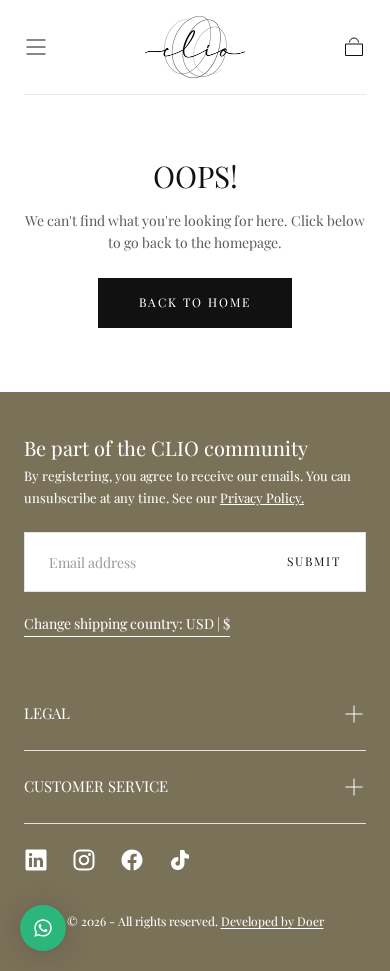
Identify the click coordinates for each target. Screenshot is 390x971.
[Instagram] (84, 860)
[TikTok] (180, 860)
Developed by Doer (272, 921)
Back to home (195, 302)
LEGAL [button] (47, 713)
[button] (36, 47)
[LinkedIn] (36, 860)
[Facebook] (132, 860)
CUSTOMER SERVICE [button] (96, 786)
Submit (314, 561)
